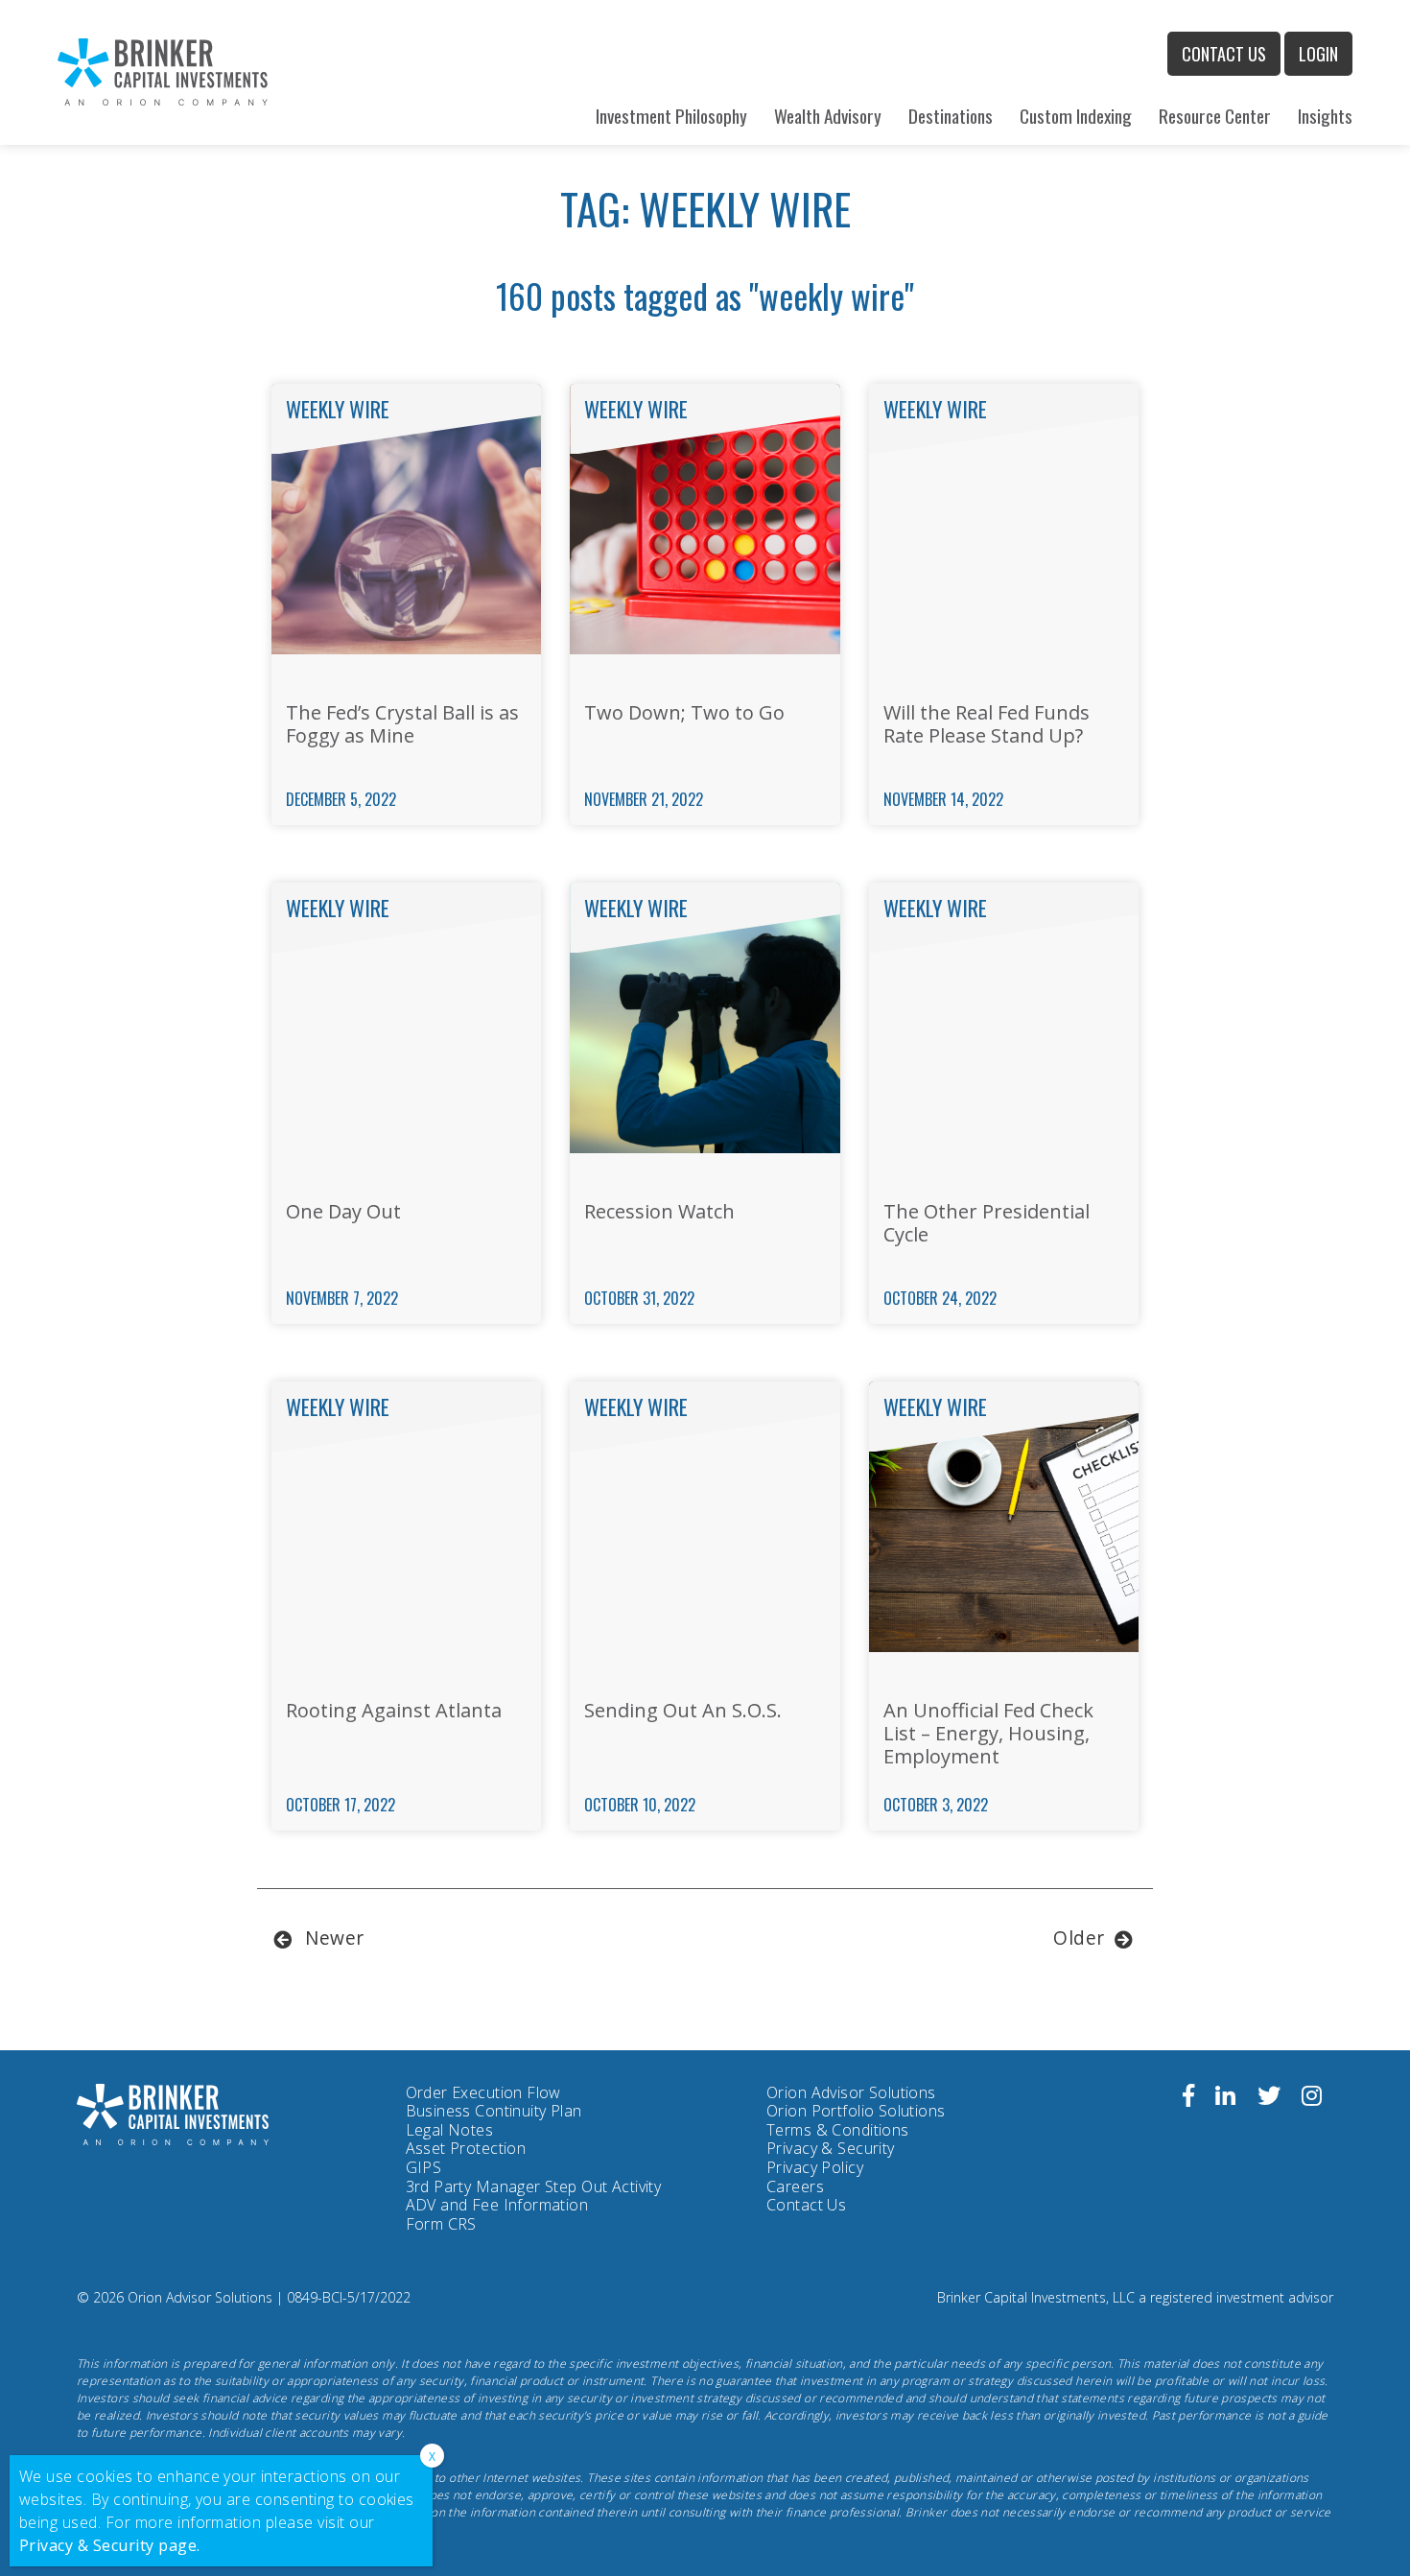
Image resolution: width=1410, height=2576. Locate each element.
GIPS (424, 2167)
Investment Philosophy (671, 116)
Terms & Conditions (838, 2130)
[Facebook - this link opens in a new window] (1188, 2099)
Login (1318, 54)
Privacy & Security (831, 2148)
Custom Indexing (1076, 116)
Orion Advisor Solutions (851, 2093)
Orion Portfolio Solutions (856, 2112)
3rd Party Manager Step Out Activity (534, 2187)
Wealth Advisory (828, 116)
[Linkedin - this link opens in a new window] (1225, 2099)
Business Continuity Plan (494, 2111)
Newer (335, 1938)
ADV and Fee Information (497, 2205)
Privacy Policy (815, 2168)
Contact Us (1224, 54)
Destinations (951, 116)
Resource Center (1215, 116)
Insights (1325, 116)
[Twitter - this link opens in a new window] (1269, 2099)
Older (1079, 1938)
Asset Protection (466, 2148)
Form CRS (441, 2225)
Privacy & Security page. (110, 2545)
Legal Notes (450, 2130)
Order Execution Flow (483, 2092)
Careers (795, 2186)
